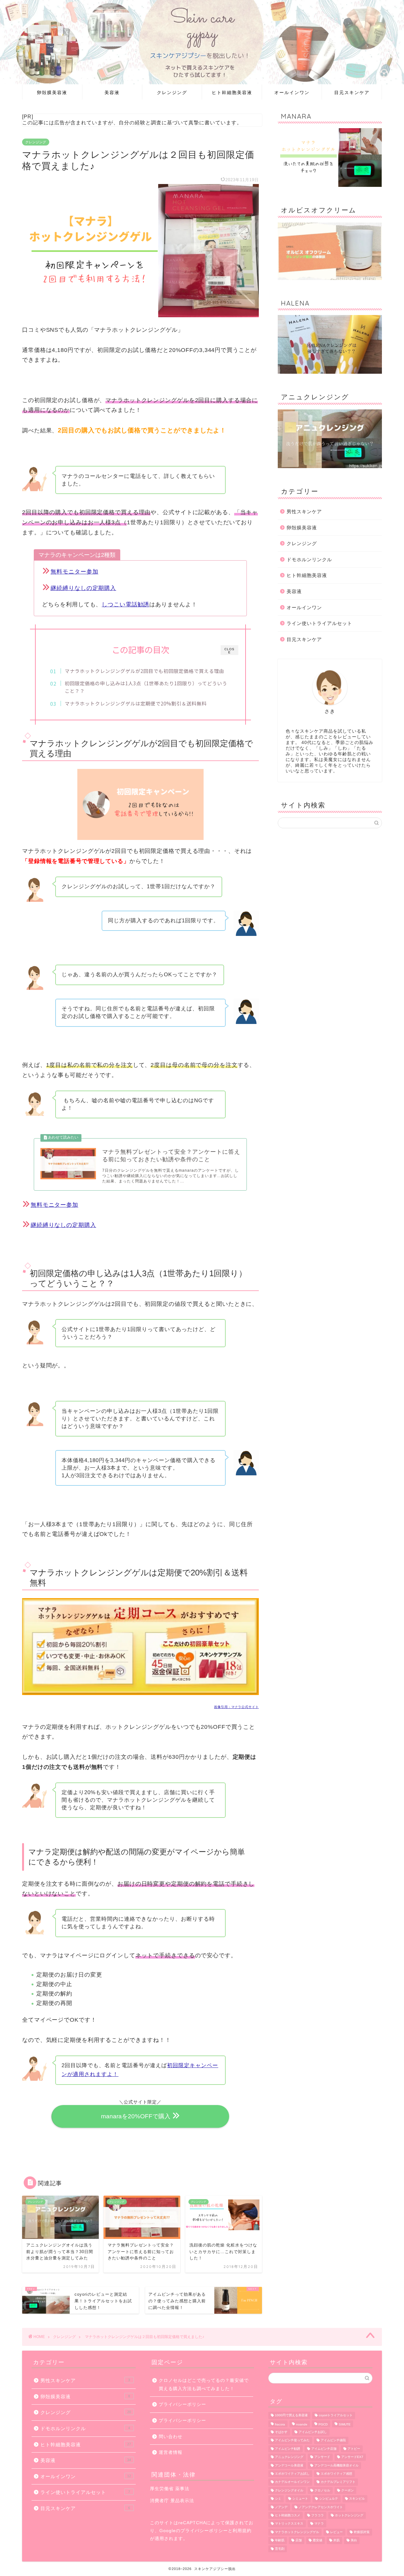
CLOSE (229, 651)
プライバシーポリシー (182, 2404)
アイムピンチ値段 (333, 2440)
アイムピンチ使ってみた (292, 2440)
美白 (354, 2540)
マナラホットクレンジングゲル (297, 2532)
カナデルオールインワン (292, 2482)
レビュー (336, 2532)
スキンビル (357, 2499)
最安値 (318, 2540)
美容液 (112, 92)
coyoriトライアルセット (336, 2415)
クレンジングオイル (289, 2490)
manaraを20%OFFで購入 (136, 2116)
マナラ (319, 2524)
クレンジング (172, 92)
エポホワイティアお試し (292, 2474)
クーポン (348, 2490)
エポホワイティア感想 (336, 2474)
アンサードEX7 (352, 2457)
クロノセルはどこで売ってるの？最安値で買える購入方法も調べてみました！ (204, 2385)
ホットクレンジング (349, 2515)
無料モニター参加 (74, 572)
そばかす (281, 2432)
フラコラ (318, 2515)
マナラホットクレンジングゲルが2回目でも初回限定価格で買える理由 (144, 671)
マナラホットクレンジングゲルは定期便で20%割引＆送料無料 (136, 703)
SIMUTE (345, 2424)
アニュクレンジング (289, 2457)
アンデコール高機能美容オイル (336, 2465)
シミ (278, 2499)
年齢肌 (280, 2540)
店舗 (299, 2540)
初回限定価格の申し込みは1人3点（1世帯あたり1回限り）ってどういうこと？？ (146, 687)
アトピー (354, 2449)
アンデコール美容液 (289, 2465)
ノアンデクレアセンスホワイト (321, 2507)
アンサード (322, 2457)
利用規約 (242, 2531)
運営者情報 (171, 2452)
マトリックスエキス (289, 2524)
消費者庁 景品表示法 (172, 2501)
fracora (280, 2424)
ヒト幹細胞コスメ (288, 2515)
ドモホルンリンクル (309, 559)
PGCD (323, 2424)
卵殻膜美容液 (52, 92)
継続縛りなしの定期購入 (83, 588)
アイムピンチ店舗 (324, 2449)
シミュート (300, 2499)
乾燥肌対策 (362, 2532)
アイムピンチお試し (313, 2432)
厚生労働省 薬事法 (170, 2489)
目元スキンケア (352, 92)
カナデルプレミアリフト (338, 2482)
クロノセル (322, 2490)
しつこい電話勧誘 (125, 604)
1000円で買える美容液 (291, 2415)
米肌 (336, 2540)
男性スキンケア (304, 512)
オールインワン (292, 92)
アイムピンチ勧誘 (288, 2449)
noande (302, 2424)
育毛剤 (280, 2549)
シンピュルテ (329, 2499)
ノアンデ (281, 2507)
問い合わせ (171, 2437)
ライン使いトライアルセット (319, 623)
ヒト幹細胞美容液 (232, 92)
